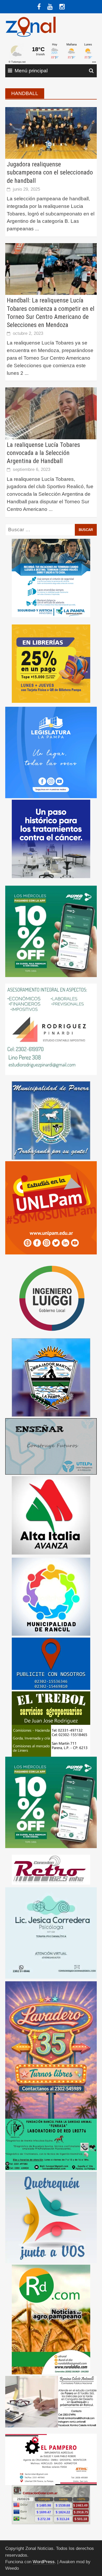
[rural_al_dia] (51, 2319)
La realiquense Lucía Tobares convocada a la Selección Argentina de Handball (43, 453)
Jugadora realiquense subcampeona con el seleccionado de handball (50, 172)
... (37, 229)
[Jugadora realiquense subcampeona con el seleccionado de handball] (51, 133)
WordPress (44, 2562)
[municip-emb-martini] (51, 1377)
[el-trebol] (51, 1724)
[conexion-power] (51, 1869)
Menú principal (31, 71)
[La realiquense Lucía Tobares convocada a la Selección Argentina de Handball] (51, 413)
